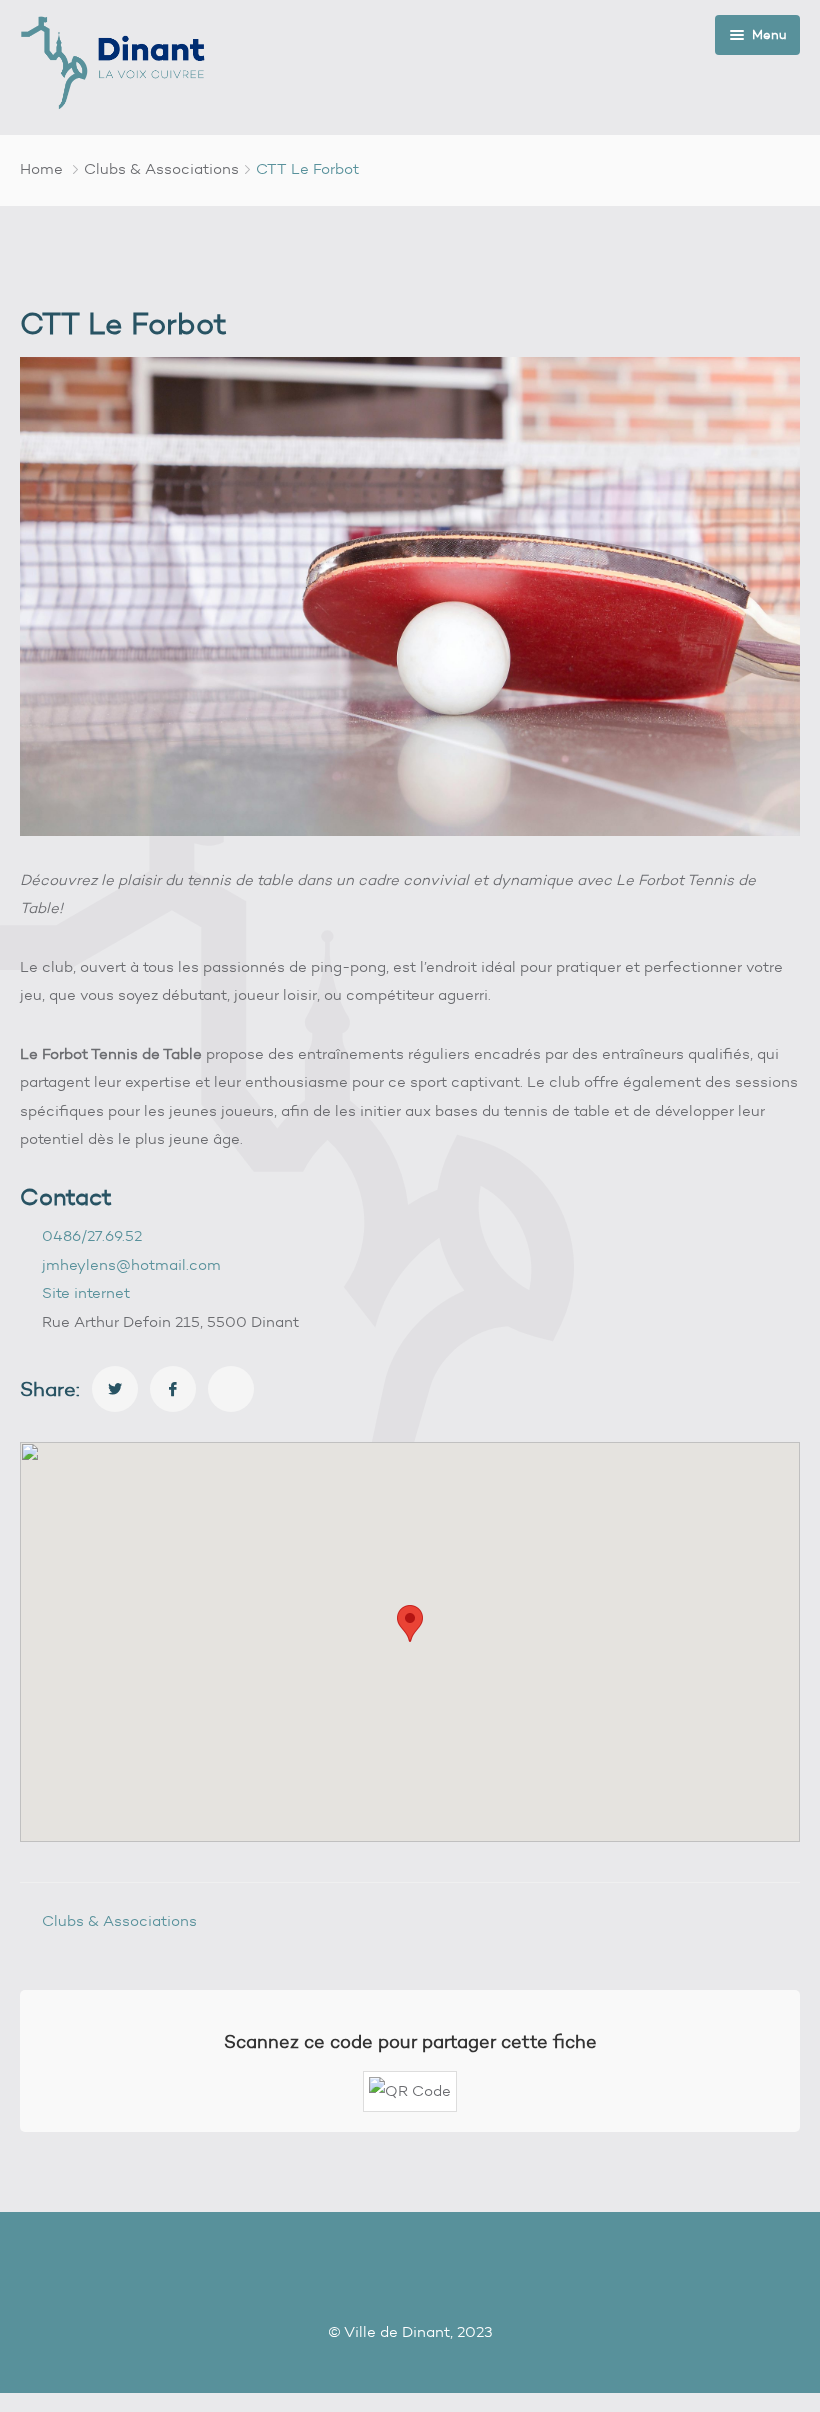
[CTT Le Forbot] (115, 1389)
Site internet (86, 1293)
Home (41, 169)
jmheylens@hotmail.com (131, 1265)
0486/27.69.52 (92, 1236)
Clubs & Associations (161, 169)
